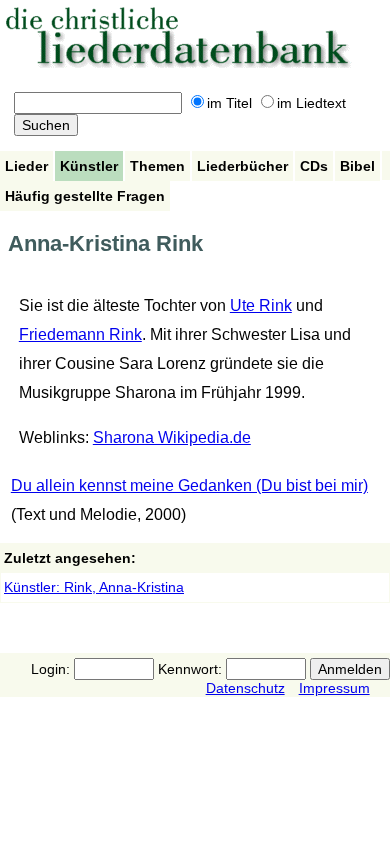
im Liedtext (311, 103)
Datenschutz (245, 688)
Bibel (357, 166)
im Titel (229, 103)
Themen (157, 166)
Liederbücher (242, 166)
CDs (314, 166)
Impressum (334, 688)
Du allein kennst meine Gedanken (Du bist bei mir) (189, 485)
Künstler (89, 166)
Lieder (26, 166)
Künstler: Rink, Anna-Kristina (94, 587)
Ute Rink (261, 305)
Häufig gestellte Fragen (85, 196)
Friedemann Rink (80, 334)
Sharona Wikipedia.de (172, 437)
